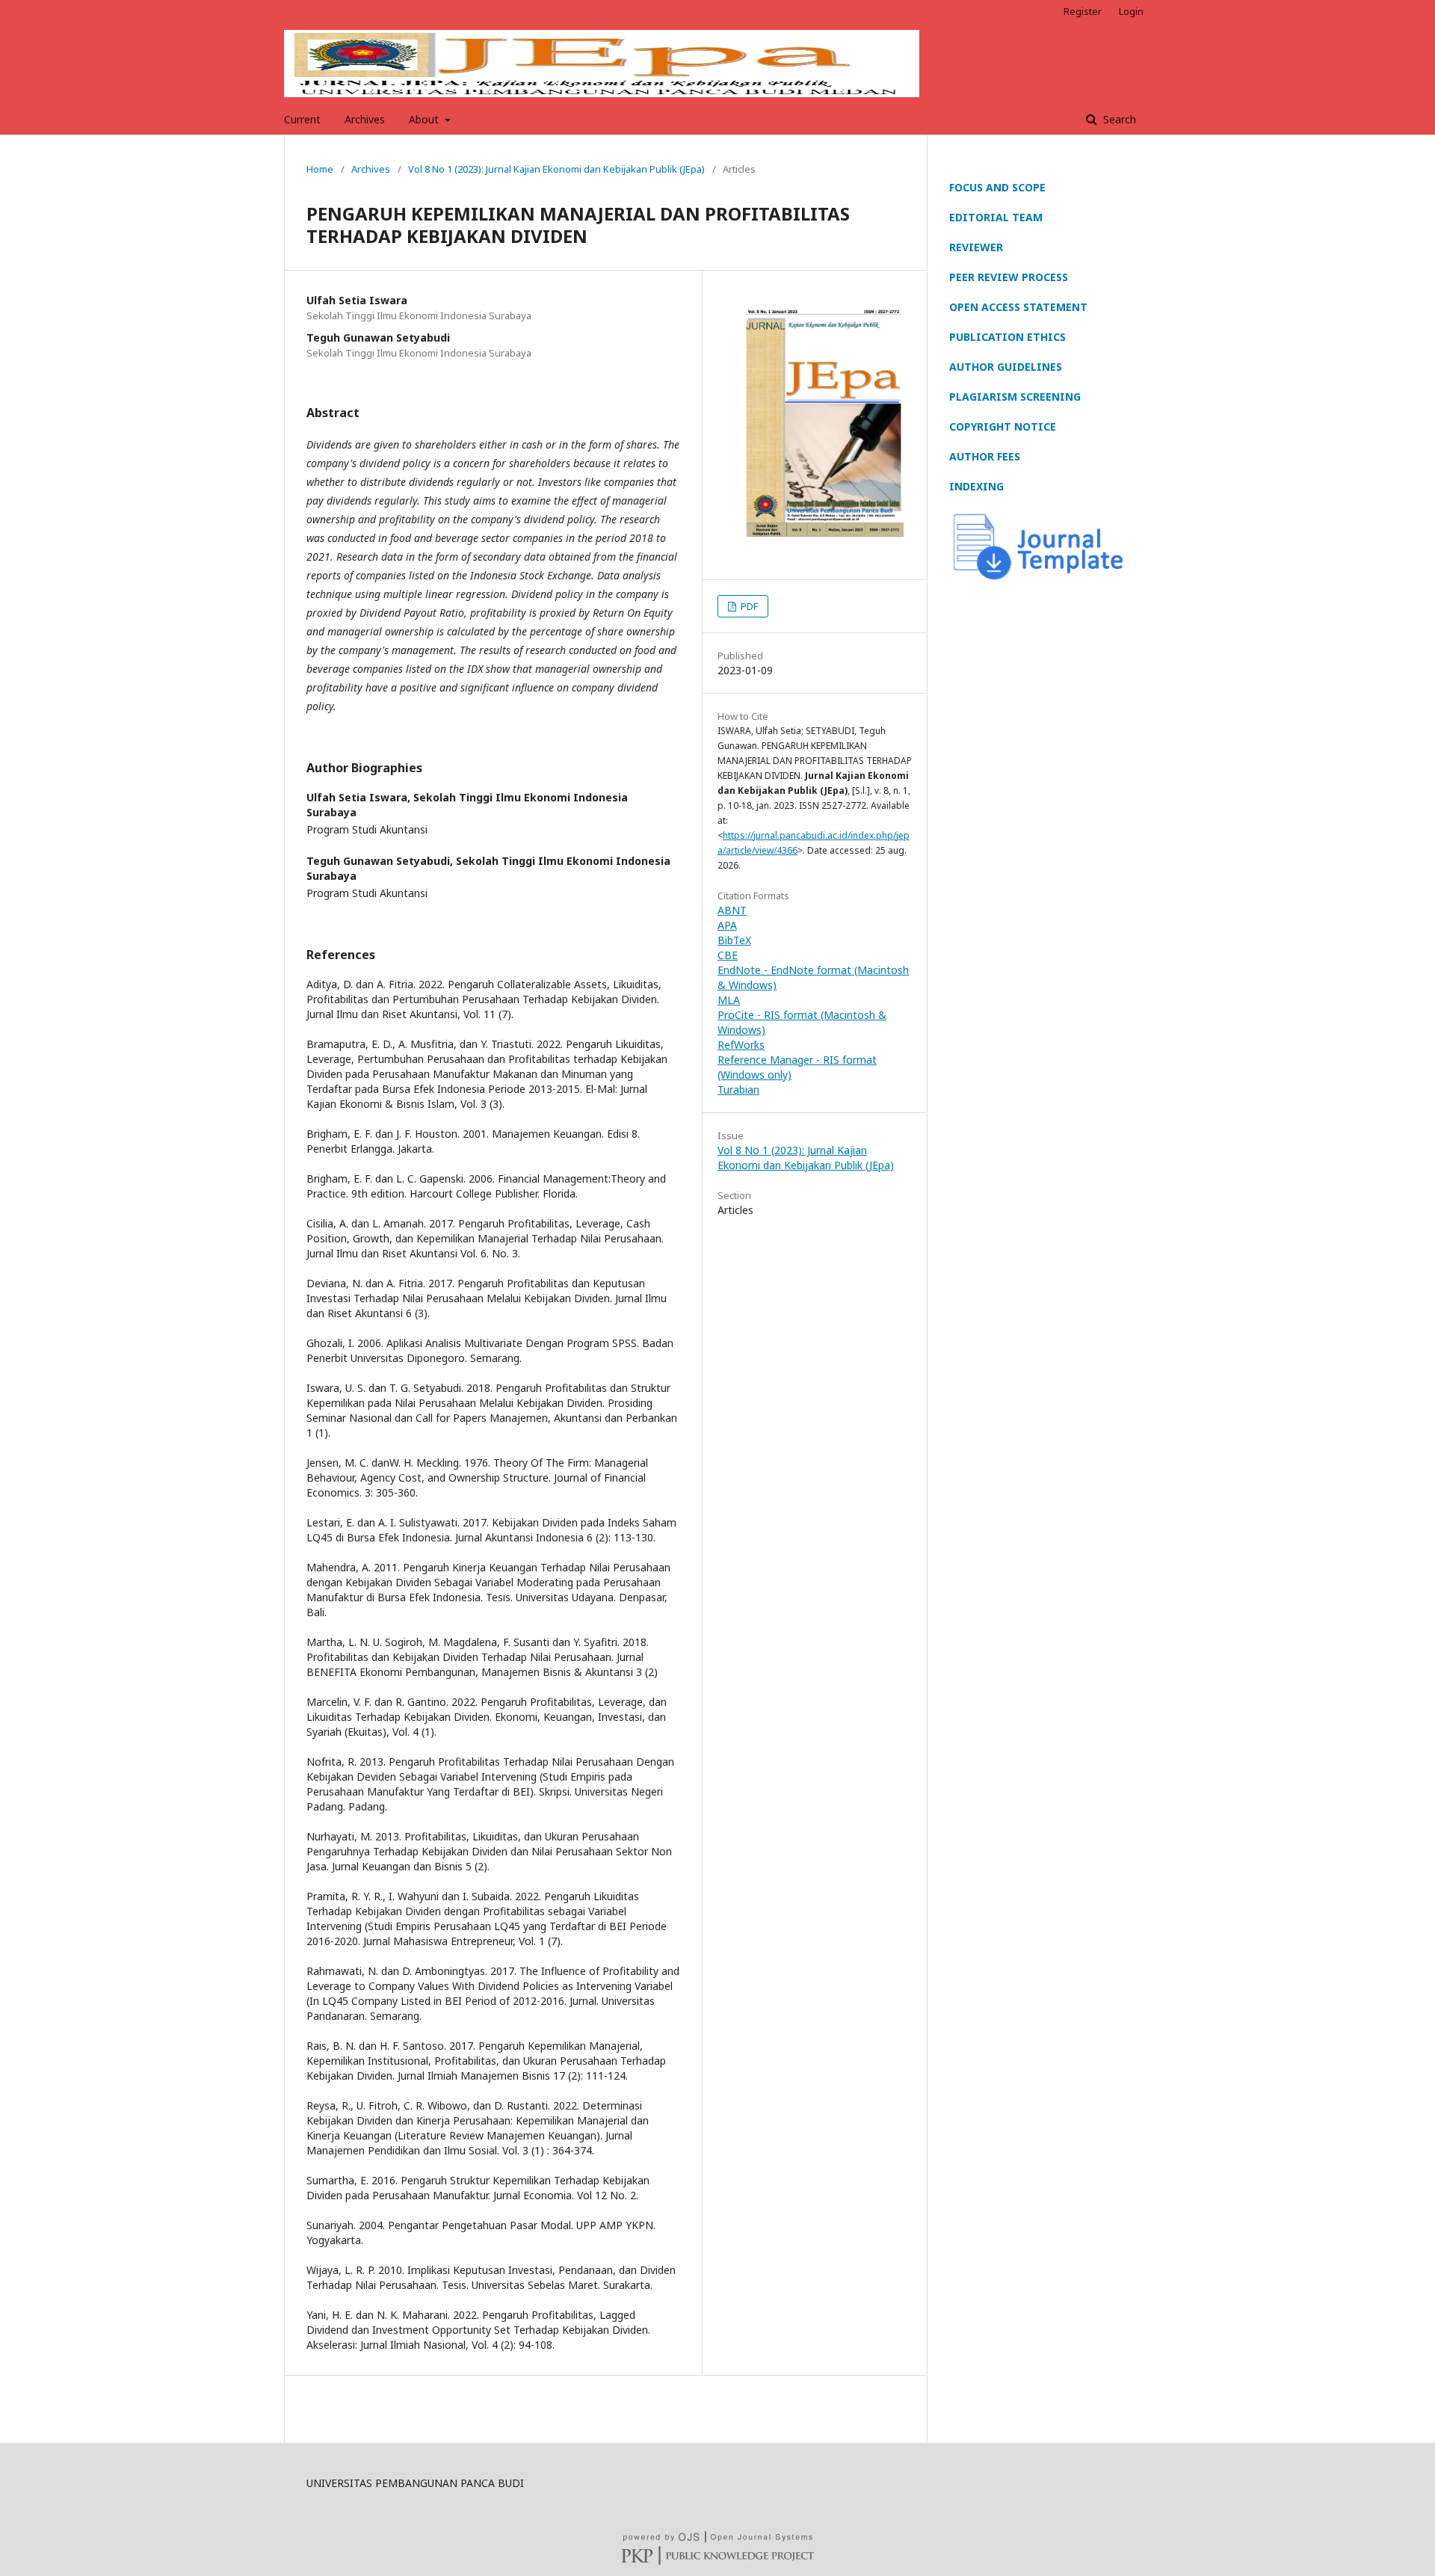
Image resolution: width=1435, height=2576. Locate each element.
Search (1118, 119)
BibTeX (734, 940)
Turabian (738, 1090)
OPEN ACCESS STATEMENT (1018, 307)
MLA (729, 1000)
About (425, 119)
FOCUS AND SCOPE (997, 187)
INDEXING (976, 486)
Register (1083, 11)
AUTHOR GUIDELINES (1006, 367)
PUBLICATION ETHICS (1007, 337)
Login (1131, 11)
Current (302, 119)
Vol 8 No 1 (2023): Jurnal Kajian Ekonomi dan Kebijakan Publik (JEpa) (556, 169)
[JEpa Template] (1039, 578)
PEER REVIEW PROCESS (1009, 277)
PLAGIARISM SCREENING (1015, 397)
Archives (365, 119)
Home (320, 169)
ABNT (732, 910)
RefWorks (741, 1045)
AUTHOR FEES (985, 456)
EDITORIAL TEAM (996, 217)
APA (727, 925)
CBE (728, 955)
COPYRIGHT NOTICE (1003, 426)
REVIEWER (976, 247)
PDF (748, 606)
